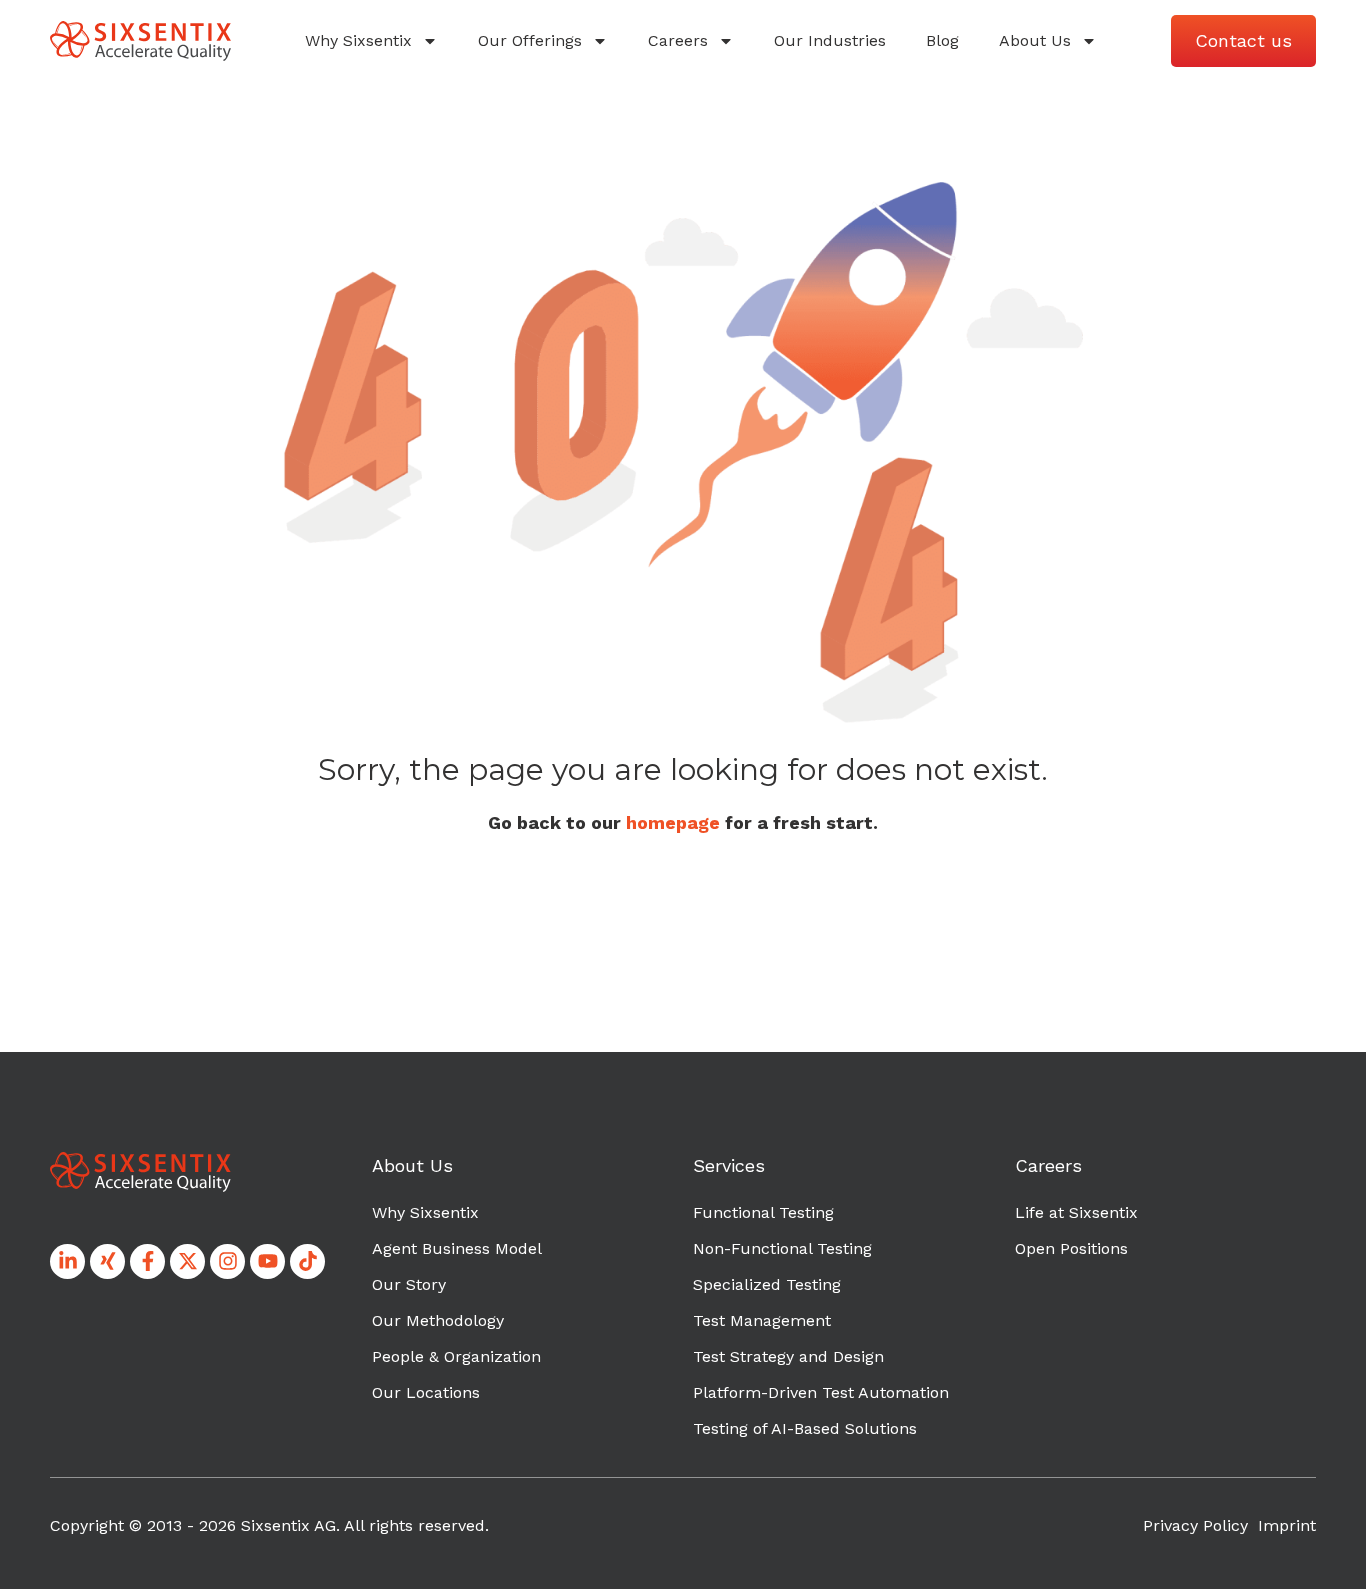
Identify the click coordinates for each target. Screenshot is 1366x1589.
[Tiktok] (307, 1261)
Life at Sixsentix (1076, 1212)
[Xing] (107, 1261)
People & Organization (456, 1356)
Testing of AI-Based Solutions (805, 1428)
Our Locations (426, 1392)
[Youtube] (267, 1261)
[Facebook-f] (147, 1261)
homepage (673, 822)
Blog (942, 40)
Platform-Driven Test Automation (821, 1392)
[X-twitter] (187, 1261)
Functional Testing (763, 1212)
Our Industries (830, 40)
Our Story (409, 1284)
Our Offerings (530, 40)
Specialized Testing (767, 1284)
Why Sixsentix (358, 40)
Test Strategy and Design (788, 1356)
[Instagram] (227, 1261)
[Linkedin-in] (67, 1261)
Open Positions (1071, 1248)
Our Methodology (438, 1320)
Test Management (762, 1320)
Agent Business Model (457, 1248)
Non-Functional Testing (782, 1248)
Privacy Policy (1195, 1525)
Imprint (1287, 1525)
